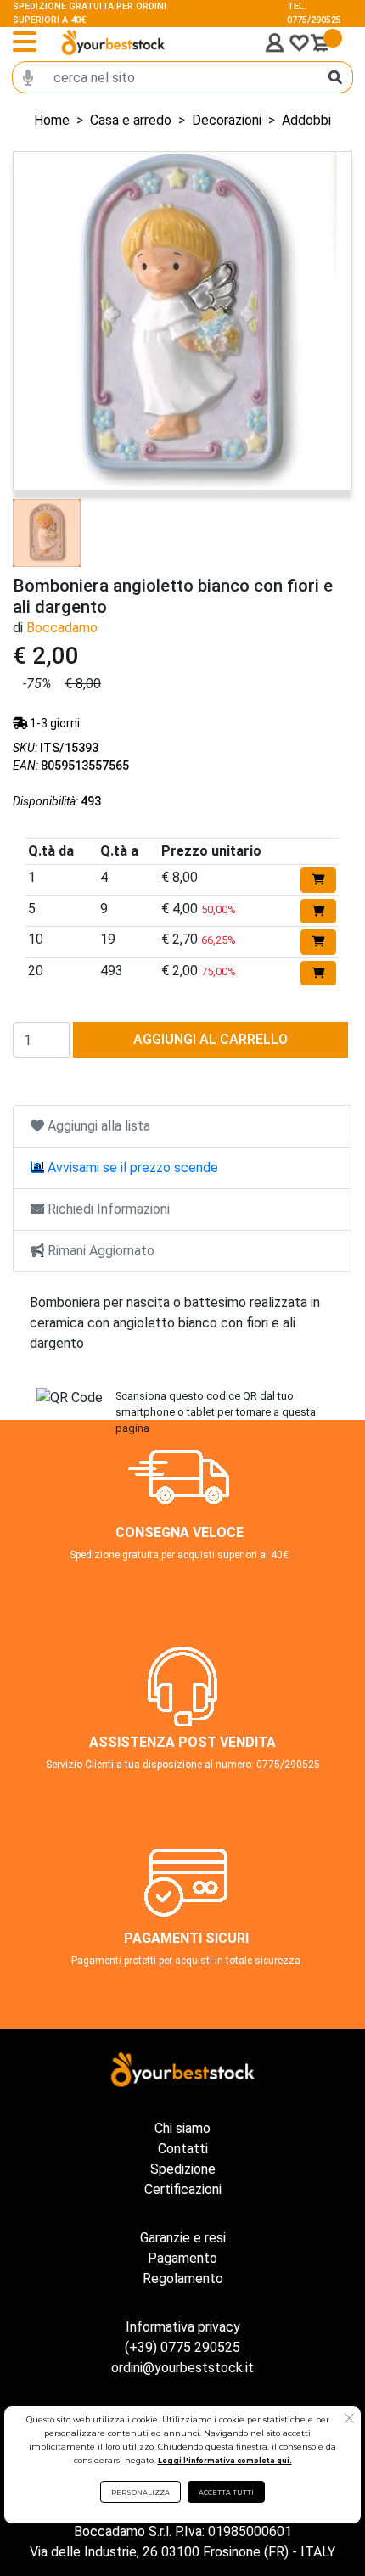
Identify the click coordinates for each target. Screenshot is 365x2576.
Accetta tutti (226, 2492)
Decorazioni (227, 120)
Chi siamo (182, 2128)
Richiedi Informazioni (107, 1209)
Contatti (183, 2149)
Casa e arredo (131, 120)
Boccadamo (62, 628)
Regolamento (183, 2279)
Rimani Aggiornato (99, 1251)
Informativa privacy (183, 2327)
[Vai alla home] (113, 42)
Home (52, 120)
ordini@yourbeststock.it (182, 2368)
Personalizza (140, 2492)
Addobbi (306, 120)
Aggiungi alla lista (97, 1126)
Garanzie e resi (183, 2238)
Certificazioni (183, 2189)
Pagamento (182, 2258)
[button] (349, 2420)
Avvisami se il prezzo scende (131, 1167)
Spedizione (183, 2169)
